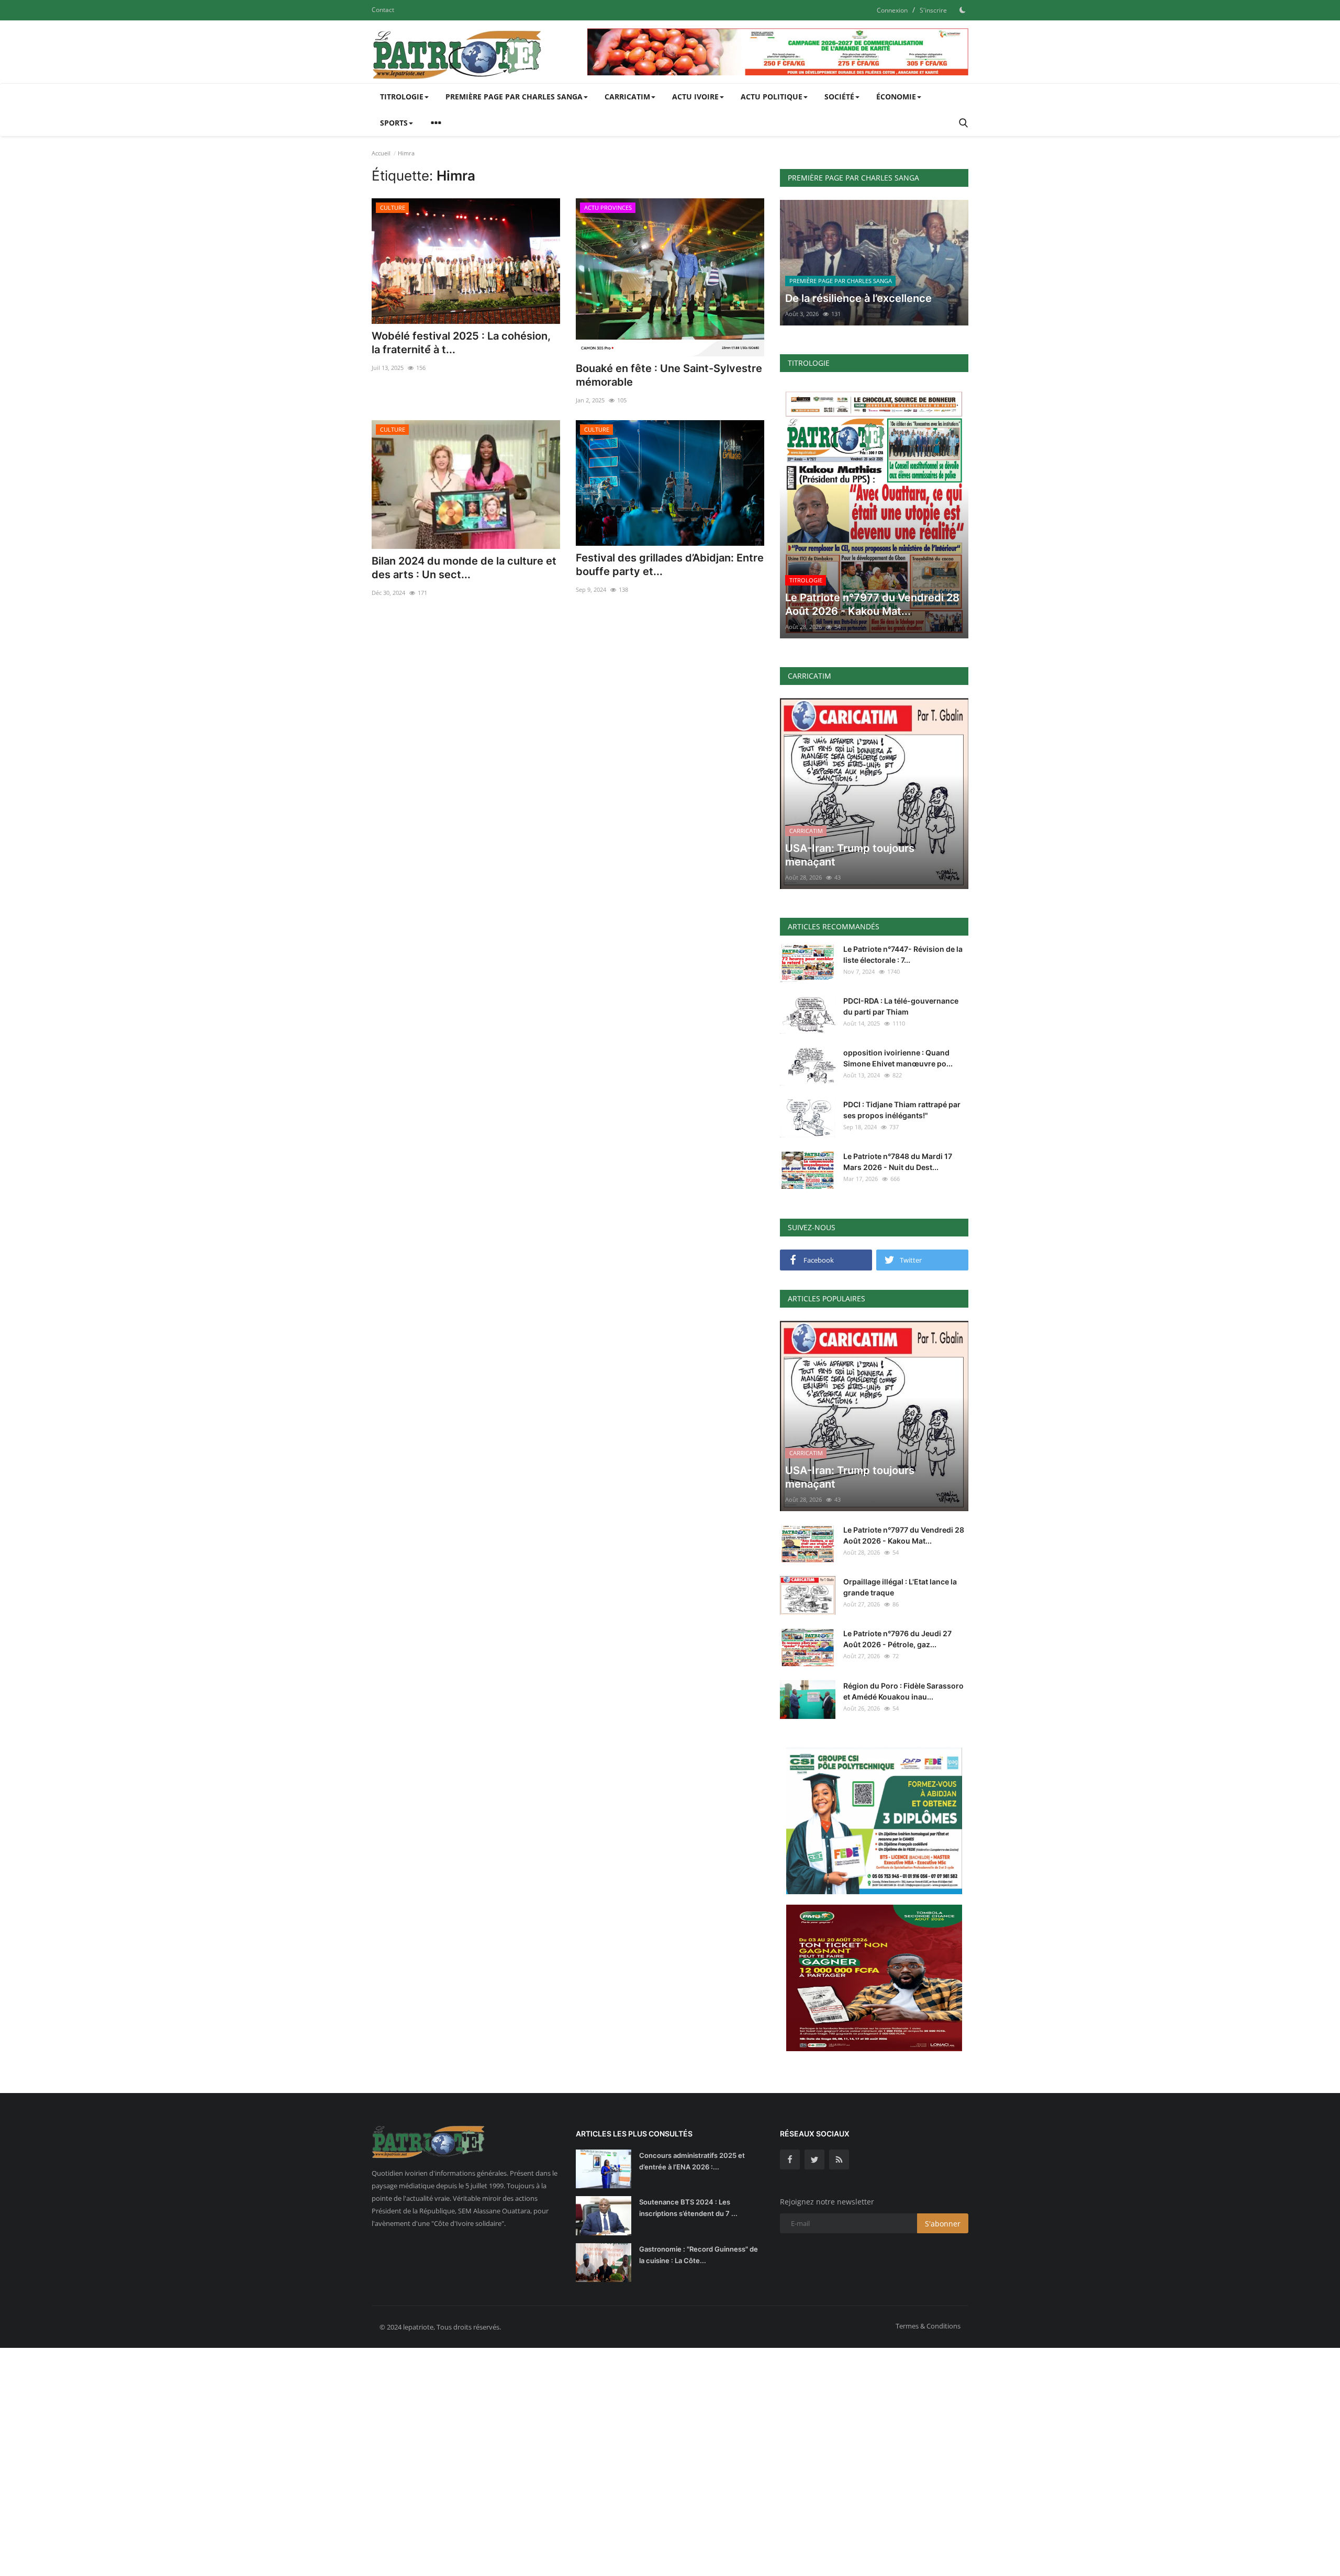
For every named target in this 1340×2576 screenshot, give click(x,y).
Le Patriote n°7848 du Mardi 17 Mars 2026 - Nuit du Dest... (898, 1162)
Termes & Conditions (928, 2326)
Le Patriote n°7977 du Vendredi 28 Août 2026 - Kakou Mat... (904, 1535)
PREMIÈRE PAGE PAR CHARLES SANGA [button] (514, 97)
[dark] (963, 10)
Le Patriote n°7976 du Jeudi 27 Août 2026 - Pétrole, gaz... (897, 1639)
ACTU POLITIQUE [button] (772, 97)
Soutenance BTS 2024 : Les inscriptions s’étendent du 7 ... (688, 2208)
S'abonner (943, 2224)
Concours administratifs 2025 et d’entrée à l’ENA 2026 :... (692, 2161)
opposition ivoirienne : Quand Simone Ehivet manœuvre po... (898, 1058)
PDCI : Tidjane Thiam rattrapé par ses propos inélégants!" (902, 1110)
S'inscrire (933, 10)
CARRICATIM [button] (627, 97)
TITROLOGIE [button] (402, 97)
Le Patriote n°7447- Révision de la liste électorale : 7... (903, 954)
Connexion (892, 10)
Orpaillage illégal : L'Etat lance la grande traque (900, 1587)
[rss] (839, 2159)
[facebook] (790, 2159)
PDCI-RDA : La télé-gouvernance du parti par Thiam (901, 1006)
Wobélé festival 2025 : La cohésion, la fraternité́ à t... (461, 343)
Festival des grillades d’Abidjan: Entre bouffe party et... (670, 565)
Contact (383, 10)
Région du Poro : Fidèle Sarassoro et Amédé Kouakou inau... (903, 1691)
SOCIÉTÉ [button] (839, 97)
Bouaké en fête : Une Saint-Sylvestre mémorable (669, 375)
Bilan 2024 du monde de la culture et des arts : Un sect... (464, 568)
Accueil (381, 153)
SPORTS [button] (394, 123)
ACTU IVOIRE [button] (695, 97)
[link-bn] (778, 52)
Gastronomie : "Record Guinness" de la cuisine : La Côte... (699, 2255)
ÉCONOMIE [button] (896, 97)
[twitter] (814, 2159)
